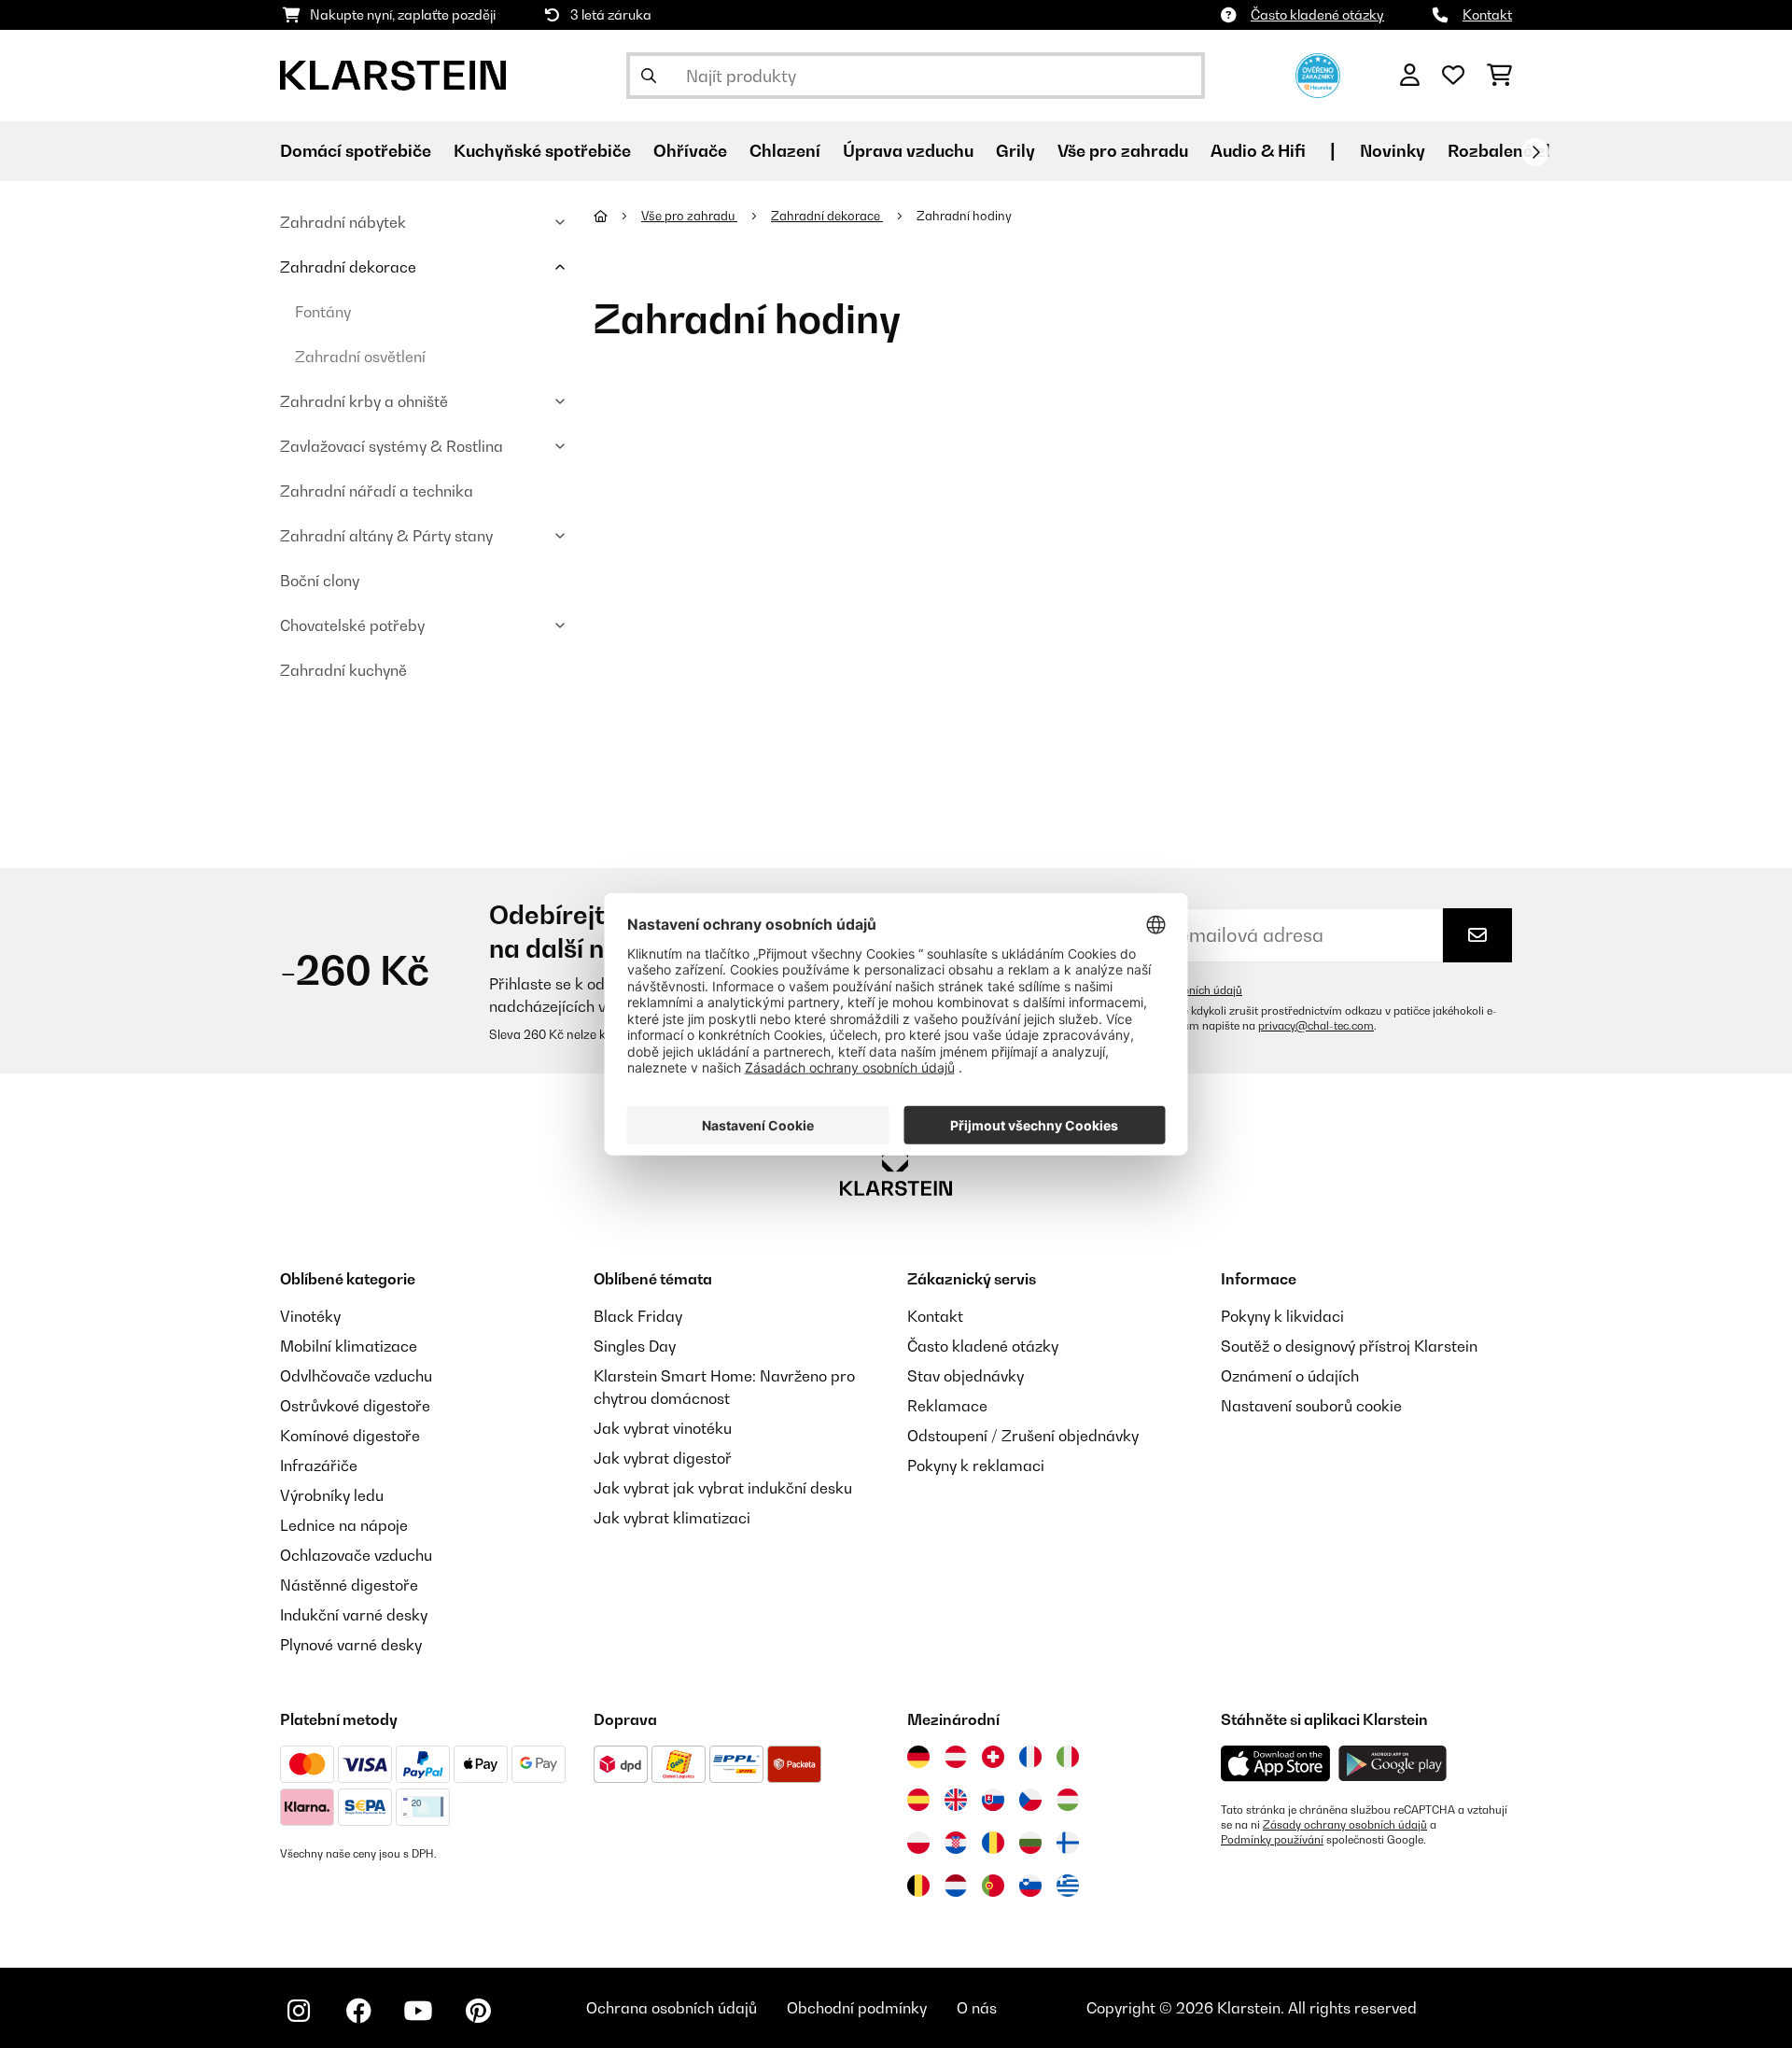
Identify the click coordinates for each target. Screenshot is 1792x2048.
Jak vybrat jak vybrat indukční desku (723, 1488)
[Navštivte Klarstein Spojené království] (956, 1800)
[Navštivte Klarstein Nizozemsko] (956, 1886)
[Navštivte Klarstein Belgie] (918, 1886)
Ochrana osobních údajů (672, 2008)
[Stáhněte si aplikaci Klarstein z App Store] (1276, 1764)
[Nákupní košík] (1499, 76)
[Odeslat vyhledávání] (649, 76)
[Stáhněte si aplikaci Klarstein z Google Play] (1393, 1764)
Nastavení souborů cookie (1311, 1406)
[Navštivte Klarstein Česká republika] (1030, 1800)
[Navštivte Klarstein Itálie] (1068, 1757)
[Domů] (617, 216)
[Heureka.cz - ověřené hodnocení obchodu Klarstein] (1318, 74)
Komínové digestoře (350, 1436)
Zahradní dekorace (348, 267)
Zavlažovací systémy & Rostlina (392, 446)
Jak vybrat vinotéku (663, 1428)
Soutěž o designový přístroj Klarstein (1349, 1346)
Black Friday (638, 1316)
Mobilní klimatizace (349, 1346)
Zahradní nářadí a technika (377, 491)
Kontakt (1487, 14)
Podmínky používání (1272, 1840)
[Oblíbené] (1453, 76)
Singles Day (635, 1346)
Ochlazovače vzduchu (356, 1555)
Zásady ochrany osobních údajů (1345, 1825)
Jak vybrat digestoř (663, 1458)
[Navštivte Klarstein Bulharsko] (1030, 1843)
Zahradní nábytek (343, 222)
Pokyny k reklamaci (976, 1466)
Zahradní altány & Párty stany (386, 536)
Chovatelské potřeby (352, 625)
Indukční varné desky (354, 1615)
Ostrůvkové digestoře (355, 1406)
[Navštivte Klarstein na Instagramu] (299, 2011)
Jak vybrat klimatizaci (672, 1518)
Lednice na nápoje (344, 1525)
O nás (977, 2008)
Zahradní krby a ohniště (364, 401)
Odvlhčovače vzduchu (356, 1376)
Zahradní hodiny (966, 216)
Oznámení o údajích (1290, 1376)
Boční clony (320, 581)
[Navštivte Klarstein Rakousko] (956, 1757)
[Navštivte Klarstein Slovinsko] (1030, 1886)
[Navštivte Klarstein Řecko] (1068, 1887)
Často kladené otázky (1317, 14)
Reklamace (947, 1406)
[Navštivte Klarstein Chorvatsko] (956, 1843)
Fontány (323, 312)
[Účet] (1410, 76)
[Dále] (1535, 152)
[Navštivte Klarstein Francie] (1030, 1757)
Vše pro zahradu (689, 216)
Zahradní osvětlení (360, 357)
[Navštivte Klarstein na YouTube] (418, 2011)
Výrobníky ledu (332, 1495)
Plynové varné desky (351, 1645)
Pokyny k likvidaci (1282, 1316)
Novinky (1393, 151)
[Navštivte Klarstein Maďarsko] (1068, 1800)
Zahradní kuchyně (343, 670)
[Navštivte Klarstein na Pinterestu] (478, 2011)
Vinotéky (310, 1316)
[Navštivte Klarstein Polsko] (918, 1843)
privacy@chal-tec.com (1316, 1026)
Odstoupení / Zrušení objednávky (1023, 1436)
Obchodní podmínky (857, 2008)
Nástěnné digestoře (349, 1585)
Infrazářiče (319, 1466)
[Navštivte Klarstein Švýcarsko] (993, 1757)
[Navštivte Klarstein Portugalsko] (993, 1886)
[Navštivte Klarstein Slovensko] (993, 1800)
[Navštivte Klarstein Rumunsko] (993, 1843)
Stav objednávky (966, 1376)
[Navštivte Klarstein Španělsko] (918, 1800)
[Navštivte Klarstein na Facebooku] (358, 2011)
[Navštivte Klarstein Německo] (918, 1757)
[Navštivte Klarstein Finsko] (1068, 1843)
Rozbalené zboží (1514, 151)
